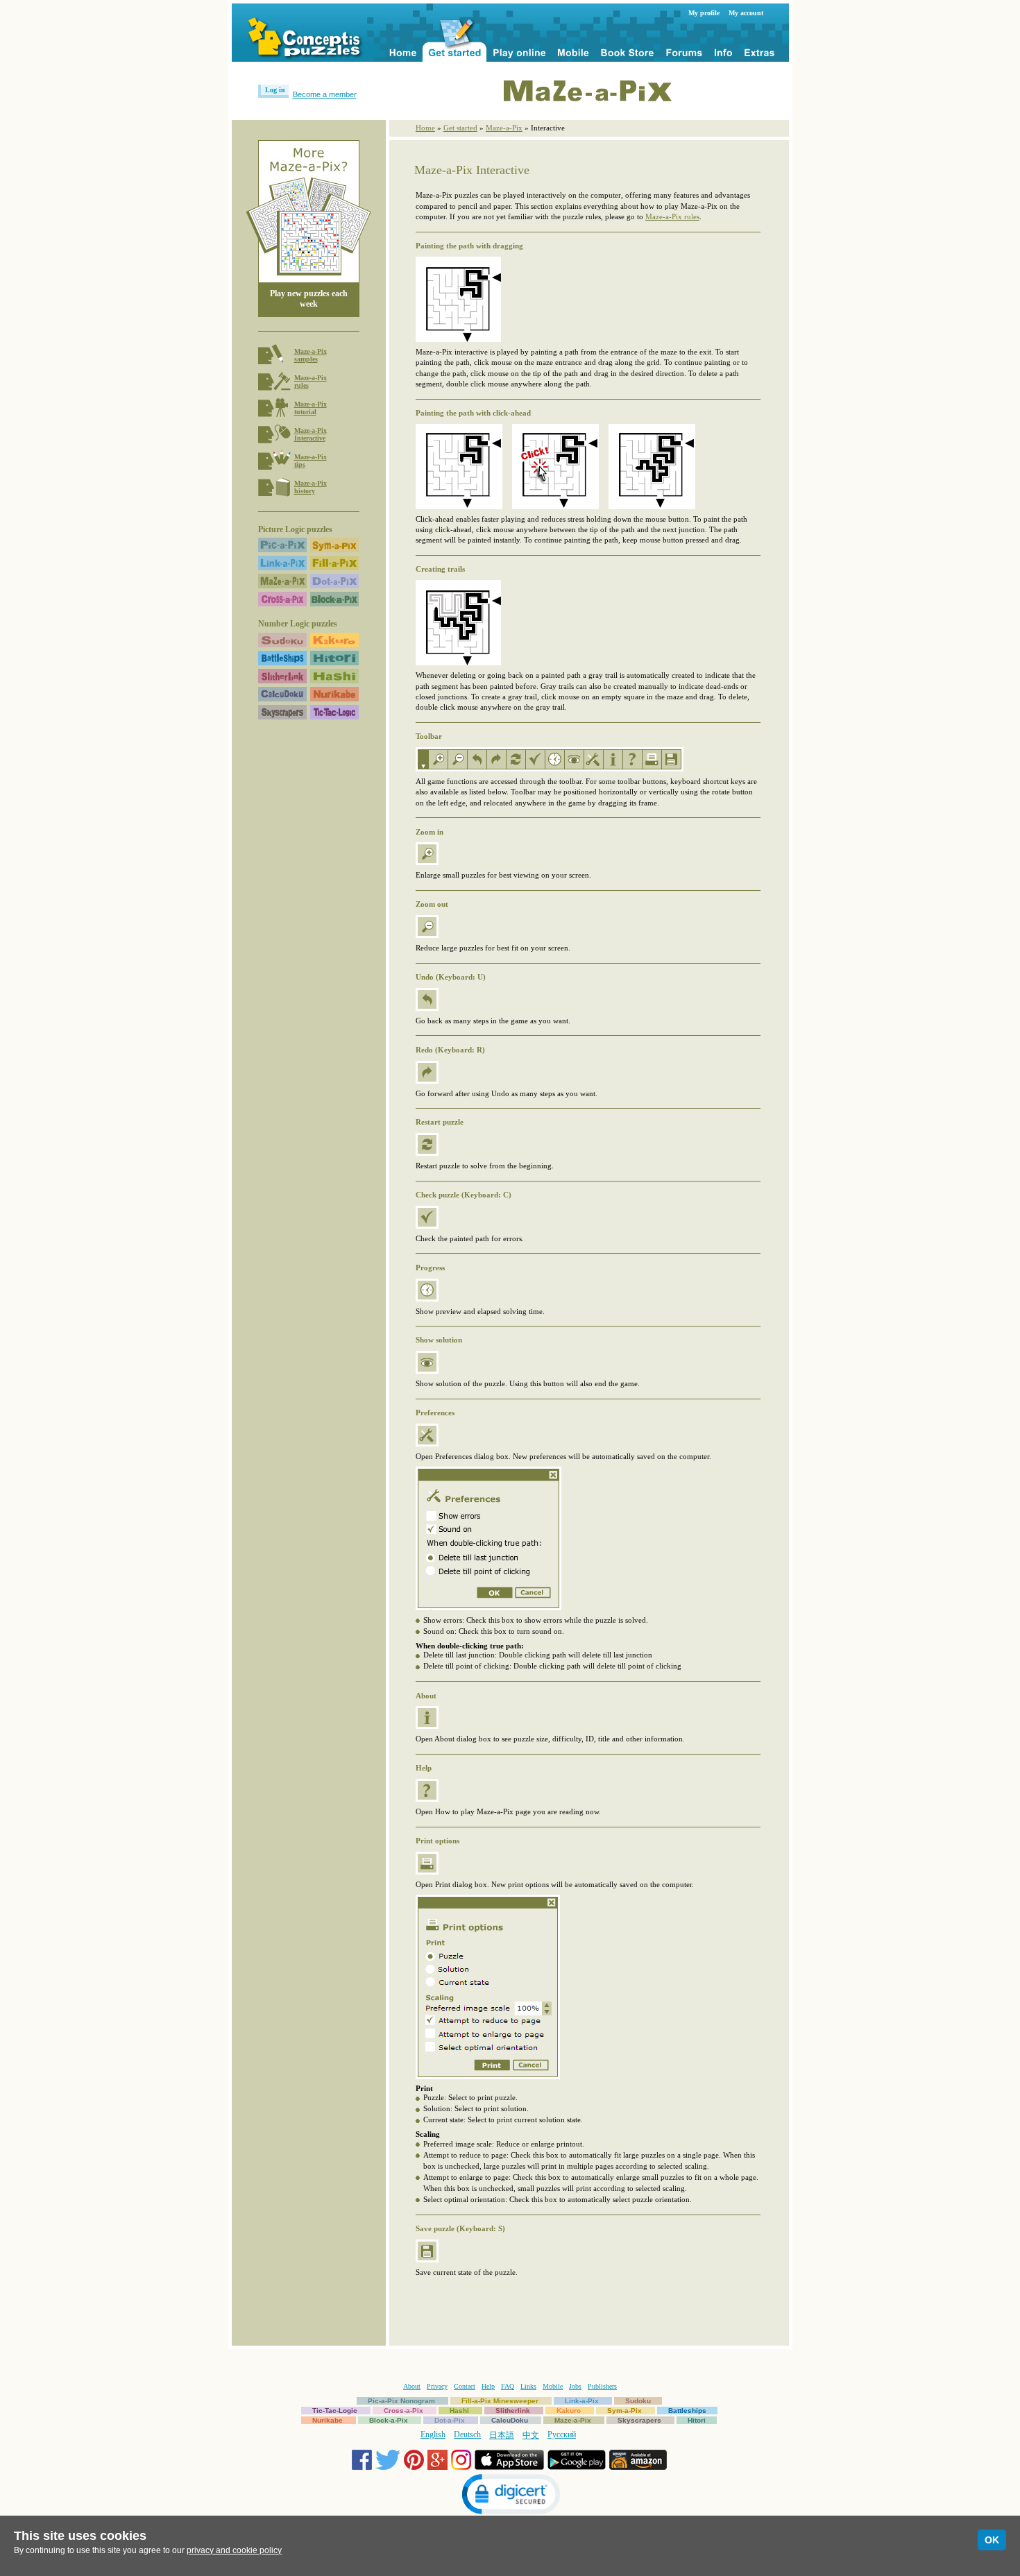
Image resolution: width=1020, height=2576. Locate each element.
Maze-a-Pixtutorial (311, 408)
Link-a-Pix (582, 2401)
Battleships (687, 2411)
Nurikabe (328, 2420)
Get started (460, 128)
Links (528, 2386)
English (433, 2434)
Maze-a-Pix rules (672, 216)
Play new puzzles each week (309, 299)
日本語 (502, 2435)
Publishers (602, 2386)
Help (488, 2386)
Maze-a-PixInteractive (311, 434)
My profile (704, 13)
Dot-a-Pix (450, 2420)
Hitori (697, 2420)
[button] (510, 2496)
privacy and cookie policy (234, 2550)
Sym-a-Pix (624, 2411)
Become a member (325, 94)
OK (992, 2540)
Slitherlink (513, 2411)
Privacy (437, 2386)
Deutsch (467, 2434)
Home (425, 128)
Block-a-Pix (389, 2420)
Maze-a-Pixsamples (311, 355)
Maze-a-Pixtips (311, 461)
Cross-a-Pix (403, 2411)
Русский (562, 2434)
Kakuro (569, 2411)
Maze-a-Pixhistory (311, 487)
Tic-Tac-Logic (335, 2411)
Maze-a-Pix (504, 128)
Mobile (553, 2386)
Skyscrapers (639, 2420)
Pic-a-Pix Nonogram (401, 2401)
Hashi (459, 2411)
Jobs (575, 2386)
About (412, 2386)
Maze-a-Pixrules (311, 382)
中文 (531, 2435)
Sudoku (638, 2401)
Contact (465, 2386)
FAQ (508, 2386)
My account (746, 13)
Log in (275, 90)
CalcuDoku (510, 2420)
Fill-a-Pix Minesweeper (500, 2401)
